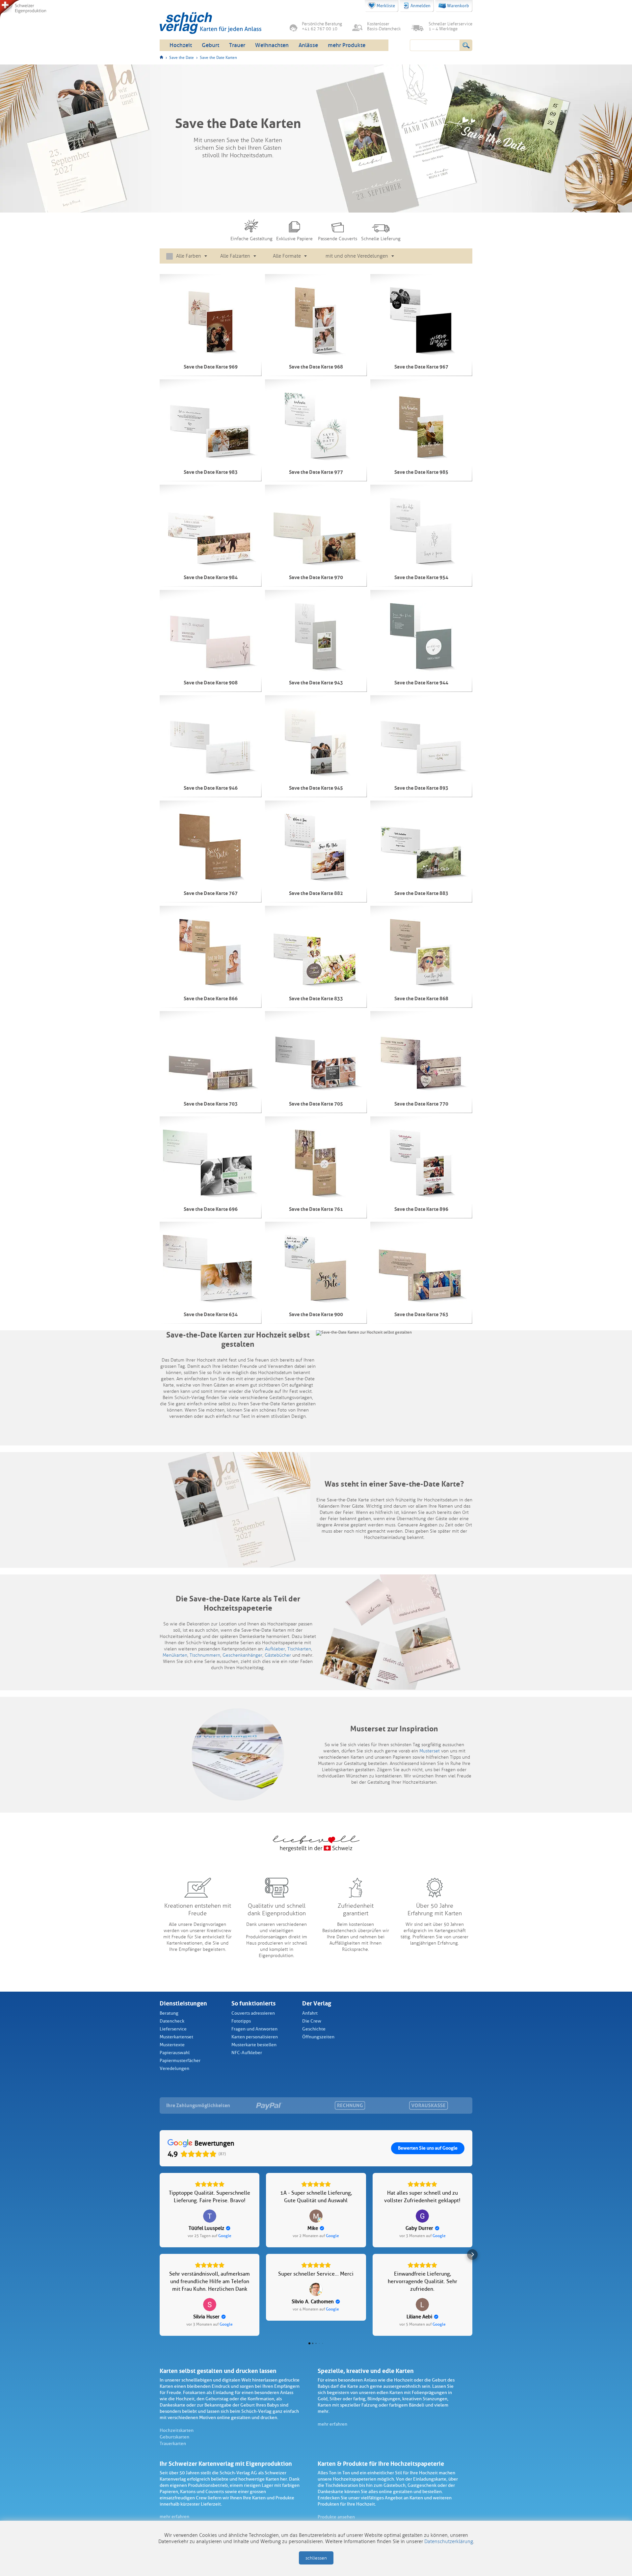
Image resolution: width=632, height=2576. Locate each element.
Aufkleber (275, 1649)
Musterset (430, 1751)
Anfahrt (310, 2013)
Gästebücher (278, 1655)
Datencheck (172, 2021)
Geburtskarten (174, 2437)
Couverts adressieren (253, 2013)
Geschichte (314, 2029)
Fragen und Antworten (254, 2029)
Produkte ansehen (336, 2517)
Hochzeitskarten (177, 2430)
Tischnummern (205, 1655)
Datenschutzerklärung (449, 2541)
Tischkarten (299, 1649)
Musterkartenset (176, 2037)
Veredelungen (174, 2068)
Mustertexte (172, 2045)
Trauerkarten (173, 2444)
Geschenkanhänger (242, 1655)
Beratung (169, 2013)
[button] (160, 2255)
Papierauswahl (175, 2053)
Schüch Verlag (211, 23)
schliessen (316, 2558)
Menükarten (175, 1655)
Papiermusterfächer (180, 2061)
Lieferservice (173, 2029)
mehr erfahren (332, 2424)
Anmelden (421, 6)
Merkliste (386, 6)
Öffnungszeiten (318, 2037)
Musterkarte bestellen (254, 2045)
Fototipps (241, 2021)
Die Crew (312, 2021)
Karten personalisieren (255, 2037)
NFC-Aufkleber (247, 2053)
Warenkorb (458, 6)
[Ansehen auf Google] (210, 2216)
